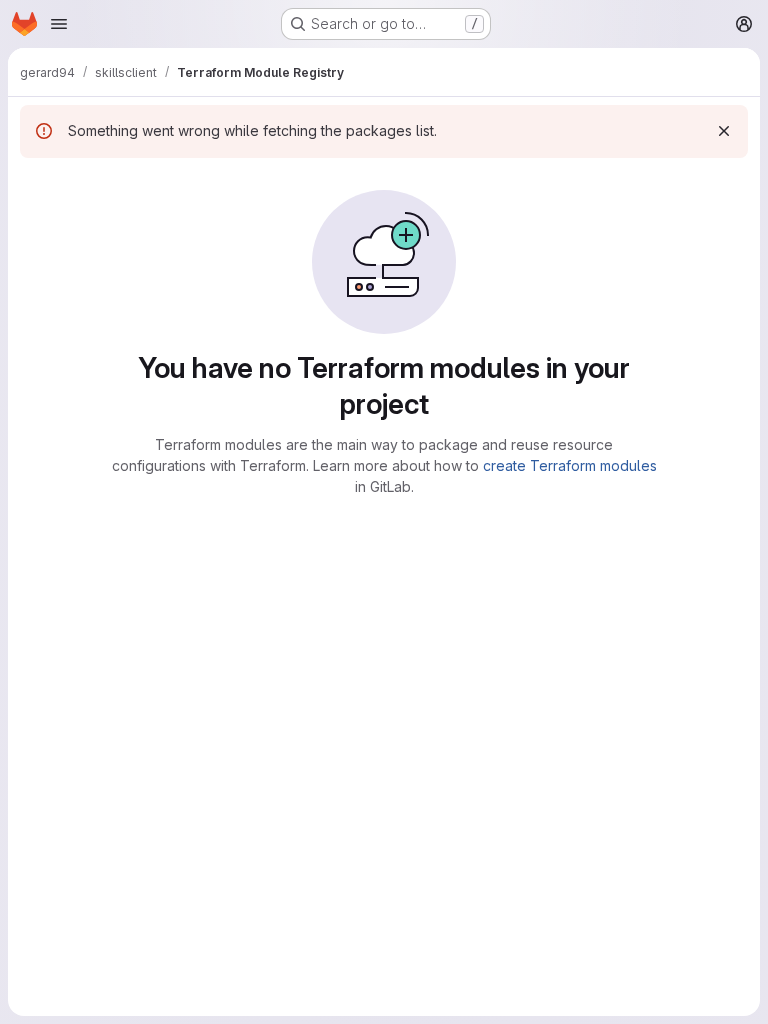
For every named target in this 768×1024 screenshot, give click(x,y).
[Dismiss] (724, 131)
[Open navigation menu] (59, 24)
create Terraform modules (570, 465)
